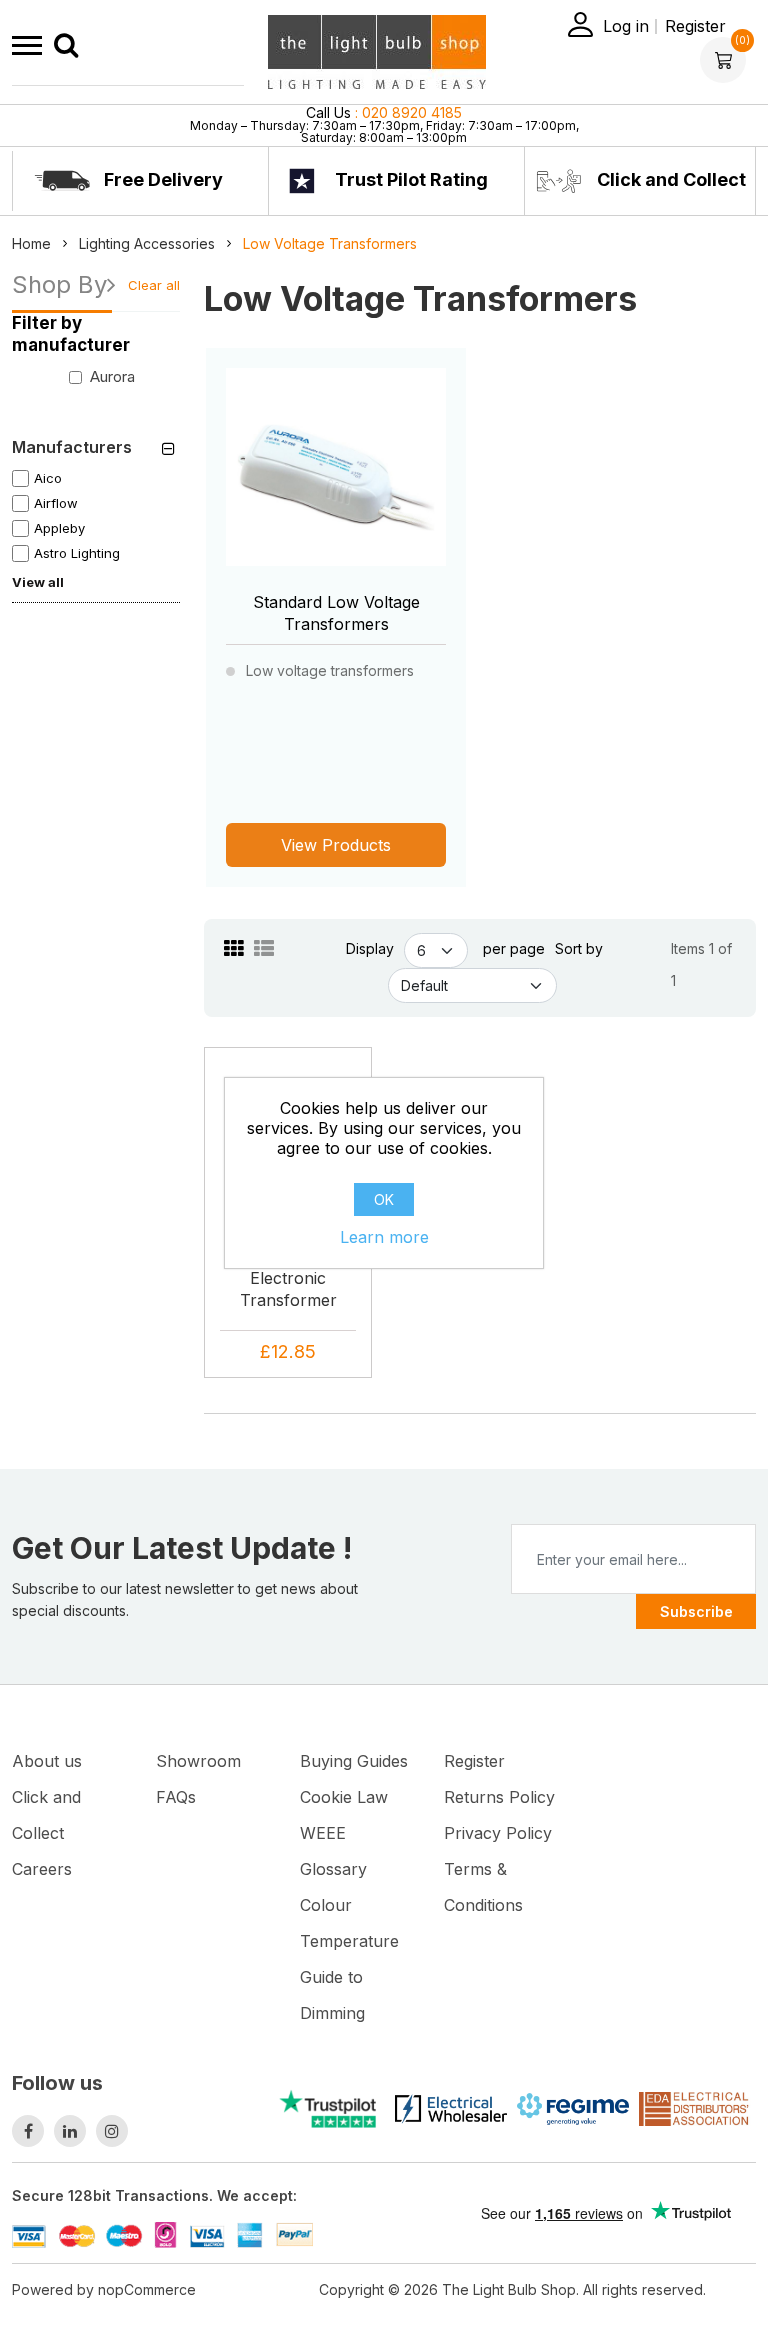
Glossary (333, 1869)
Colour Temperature (349, 1923)
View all (38, 582)
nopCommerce (147, 2289)
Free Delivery (161, 179)
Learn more (384, 1237)
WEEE (323, 1833)
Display (370, 948)
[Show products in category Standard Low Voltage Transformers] (336, 478)
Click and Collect (669, 179)
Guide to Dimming (332, 1995)
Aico (48, 478)
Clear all (154, 285)
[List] (264, 949)
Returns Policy (499, 1797)
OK (384, 1199)
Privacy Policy (498, 1833)
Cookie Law (344, 1797)
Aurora (112, 376)
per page (514, 948)
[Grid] (234, 949)
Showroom (198, 1761)
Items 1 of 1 (701, 964)
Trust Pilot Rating (409, 179)
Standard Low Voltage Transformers (336, 613)
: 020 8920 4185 (384, 112)
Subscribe (696, 1611)
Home (31, 243)
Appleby (59, 528)
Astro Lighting (77, 553)
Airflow (56, 503)
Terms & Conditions (483, 1887)
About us (47, 1761)
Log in (626, 26)
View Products (336, 845)
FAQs (176, 1797)
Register (695, 26)
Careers (42, 1869)
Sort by (579, 948)
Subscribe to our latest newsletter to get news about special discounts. (185, 1599)
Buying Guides (354, 1761)
